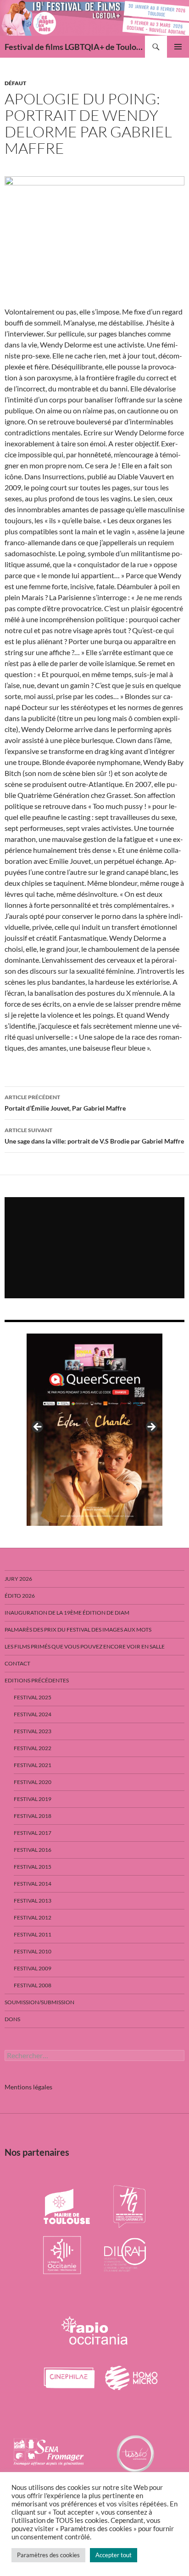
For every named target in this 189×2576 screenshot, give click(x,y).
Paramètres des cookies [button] (48, 2555)
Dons (12, 2019)
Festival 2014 (33, 1884)
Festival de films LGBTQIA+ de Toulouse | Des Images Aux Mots (75, 47)
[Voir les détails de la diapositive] (94, 1430)
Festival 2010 (33, 1951)
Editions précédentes (37, 1680)
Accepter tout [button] (114, 2555)
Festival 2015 (33, 1867)
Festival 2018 (33, 1816)
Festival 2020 (33, 1782)
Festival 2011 (33, 1934)
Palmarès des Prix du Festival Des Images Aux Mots (78, 1630)
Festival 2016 (33, 1850)
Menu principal (178, 47)
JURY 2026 (18, 1579)
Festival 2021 (33, 1765)
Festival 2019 (33, 1799)
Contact (17, 1663)
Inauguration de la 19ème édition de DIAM (67, 1613)
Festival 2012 (33, 1917)
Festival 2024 (33, 1714)
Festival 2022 (33, 1748)
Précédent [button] (38, 1427)
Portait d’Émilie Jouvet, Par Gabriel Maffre (65, 1103)
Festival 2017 (33, 1833)
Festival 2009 (33, 1968)
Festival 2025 (33, 1697)
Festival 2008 (33, 1985)
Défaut (15, 83)
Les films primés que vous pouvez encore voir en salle (85, 1646)
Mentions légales (28, 2087)
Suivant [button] (151, 1427)
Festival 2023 (33, 1731)
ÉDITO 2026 (20, 1596)
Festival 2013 (33, 1901)
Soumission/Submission (39, 2002)
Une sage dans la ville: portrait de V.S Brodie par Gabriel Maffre (94, 1136)
